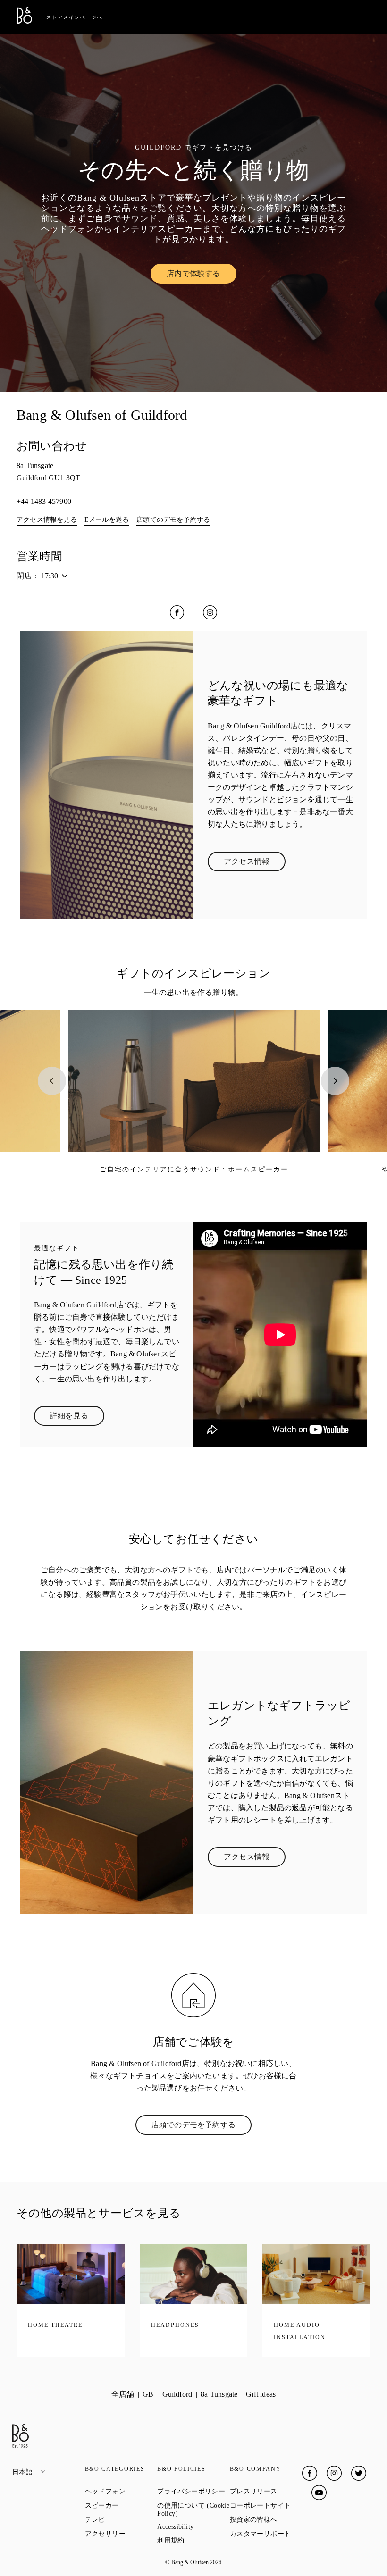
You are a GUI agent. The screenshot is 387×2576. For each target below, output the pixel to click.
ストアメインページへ (75, 17)
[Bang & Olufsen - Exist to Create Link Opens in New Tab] (25, 21)
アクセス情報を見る (47, 520)
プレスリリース (266, 2491)
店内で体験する (201, 276)
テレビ (121, 2519)
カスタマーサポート (266, 2534)
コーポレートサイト (266, 2505)
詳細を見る (77, 1418)
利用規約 (193, 2540)
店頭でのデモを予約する (173, 520)
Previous (52, 1081)
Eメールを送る (107, 520)
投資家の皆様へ (266, 2519)
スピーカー (121, 2505)
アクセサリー (121, 2534)
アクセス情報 (255, 863)
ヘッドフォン (121, 2491)
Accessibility (193, 2527)
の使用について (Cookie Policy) (193, 2509)
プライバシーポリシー (193, 2491)
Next (335, 1081)
